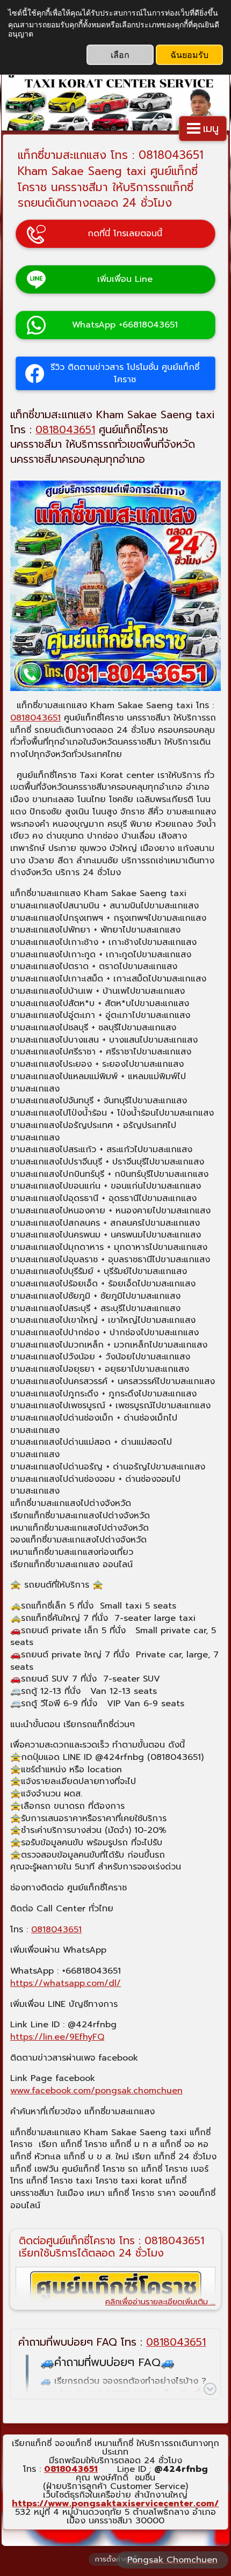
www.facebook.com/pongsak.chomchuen (96, 2091)
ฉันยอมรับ (189, 54)
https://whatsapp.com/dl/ (66, 1983)
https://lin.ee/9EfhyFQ (57, 2037)
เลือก (120, 54)
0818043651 (65, 430)
